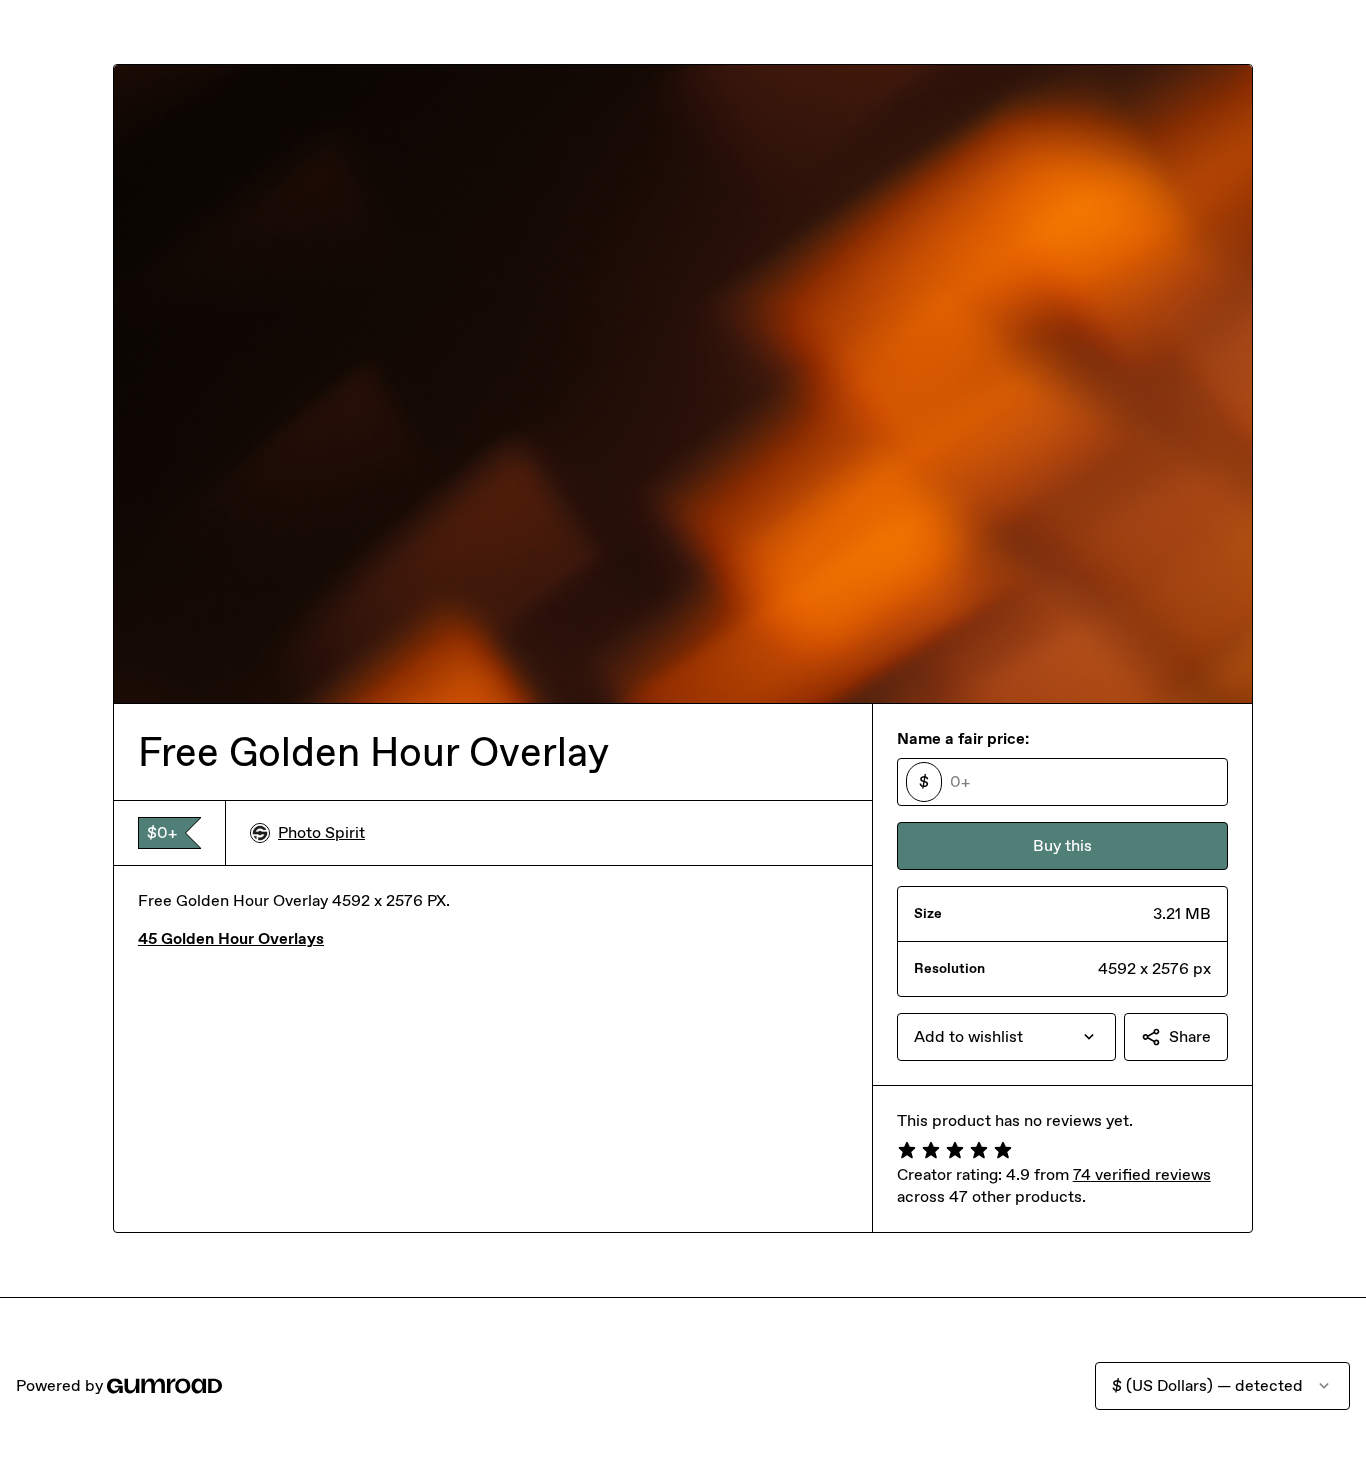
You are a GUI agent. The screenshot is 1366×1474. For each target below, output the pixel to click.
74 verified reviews (1142, 1174)
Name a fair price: (963, 738)
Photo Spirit (321, 832)
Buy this (1062, 845)
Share (1190, 1036)
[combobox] (1006, 1037)
